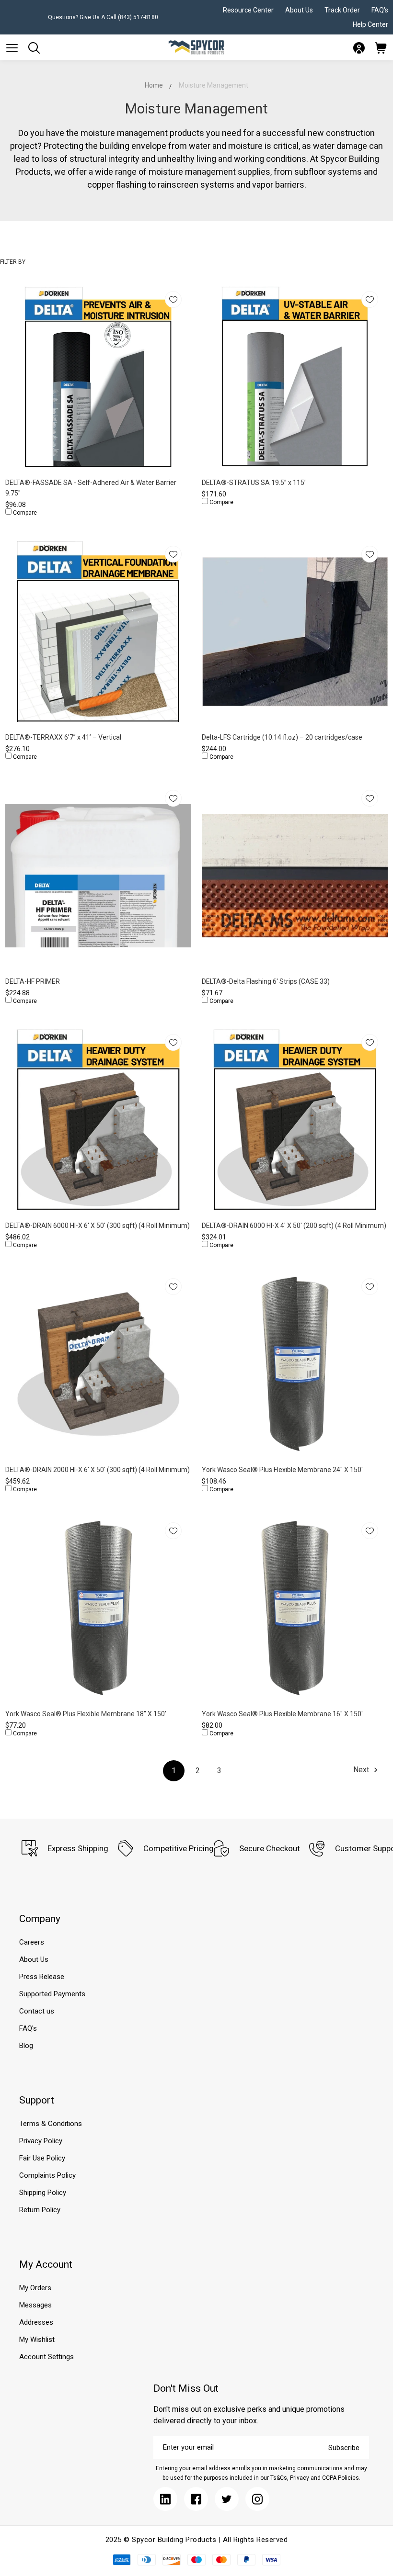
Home (154, 85)
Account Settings (46, 2357)
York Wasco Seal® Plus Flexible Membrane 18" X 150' (86, 1714)
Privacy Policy (41, 2141)
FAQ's (380, 10)
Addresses (36, 2322)
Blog (26, 2046)
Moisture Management (214, 85)
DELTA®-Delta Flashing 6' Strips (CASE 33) (266, 981)
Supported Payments (52, 1994)
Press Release (42, 1977)
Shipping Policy (43, 2193)
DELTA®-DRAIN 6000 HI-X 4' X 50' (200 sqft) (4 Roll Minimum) (294, 1226)
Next (362, 1770)
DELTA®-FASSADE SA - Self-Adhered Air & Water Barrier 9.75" (91, 488)
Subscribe (344, 2448)
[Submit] (12, 48)
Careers (32, 1942)
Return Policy (40, 2210)
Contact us (37, 2011)
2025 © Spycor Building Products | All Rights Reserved (197, 2540)
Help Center (370, 24)
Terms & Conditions (51, 2124)
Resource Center (248, 10)
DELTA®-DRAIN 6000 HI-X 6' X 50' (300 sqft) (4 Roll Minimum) (98, 1226)
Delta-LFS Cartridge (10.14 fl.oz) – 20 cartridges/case (282, 737)
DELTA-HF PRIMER (33, 981)
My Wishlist (37, 2340)
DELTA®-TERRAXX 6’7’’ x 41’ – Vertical (63, 737)
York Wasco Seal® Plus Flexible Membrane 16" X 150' (282, 1714)
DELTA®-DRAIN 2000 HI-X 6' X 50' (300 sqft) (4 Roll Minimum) (98, 1470)
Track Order (342, 10)
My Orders (35, 2288)
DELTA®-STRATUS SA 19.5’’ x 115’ (254, 483)
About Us (299, 10)
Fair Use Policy (42, 2158)
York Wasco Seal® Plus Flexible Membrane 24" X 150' (282, 1470)
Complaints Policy (47, 2175)
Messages (35, 2305)
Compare (24, 513)
